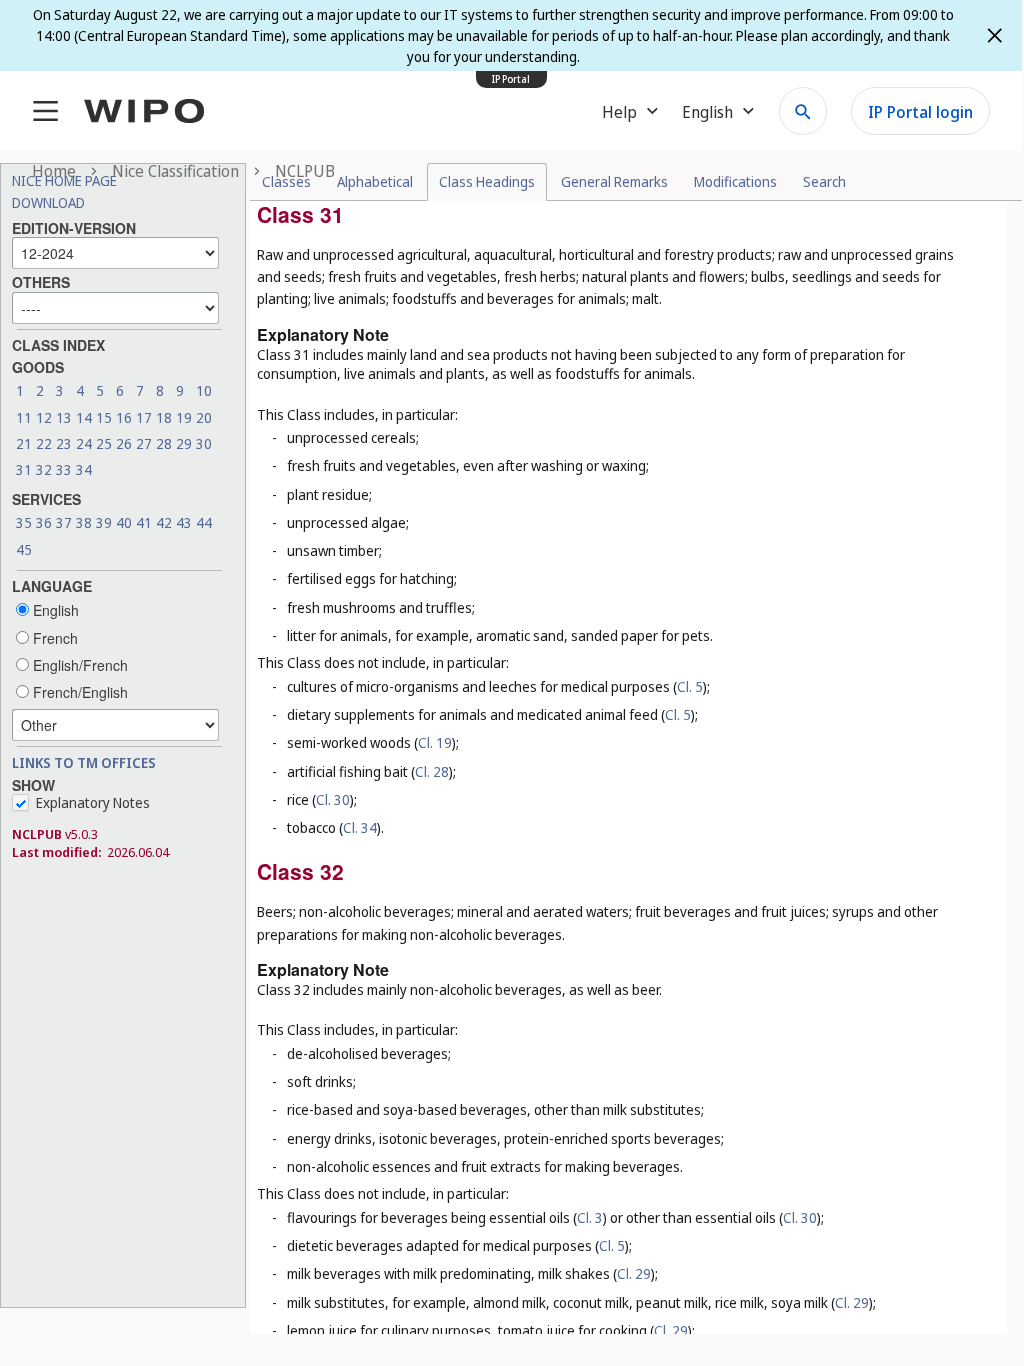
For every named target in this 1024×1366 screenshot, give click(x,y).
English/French (78, 665)
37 (64, 522)
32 (44, 469)
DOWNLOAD (48, 202)
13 (64, 417)
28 (164, 443)
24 (84, 443)
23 (64, 443)
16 (124, 417)
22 (44, 443)
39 (104, 522)
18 (164, 417)
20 (204, 417)
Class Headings (487, 181)
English (54, 610)
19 (184, 417)
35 (24, 522)
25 (104, 443)
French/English (78, 692)
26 (124, 443)
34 (84, 469)
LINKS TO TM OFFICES (84, 762)
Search (824, 181)
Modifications (735, 181)
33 (64, 469)
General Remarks (614, 181)
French (53, 638)
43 (184, 522)
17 (144, 417)
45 (24, 549)
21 (24, 443)
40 (124, 522)
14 (84, 417)
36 (44, 522)
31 (24, 469)
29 (184, 443)
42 (164, 522)
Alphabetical (375, 181)
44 (204, 522)
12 (44, 417)
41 (144, 522)
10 (204, 390)
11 (24, 417)
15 (104, 417)
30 (204, 443)
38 (84, 522)
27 (144, 443)
